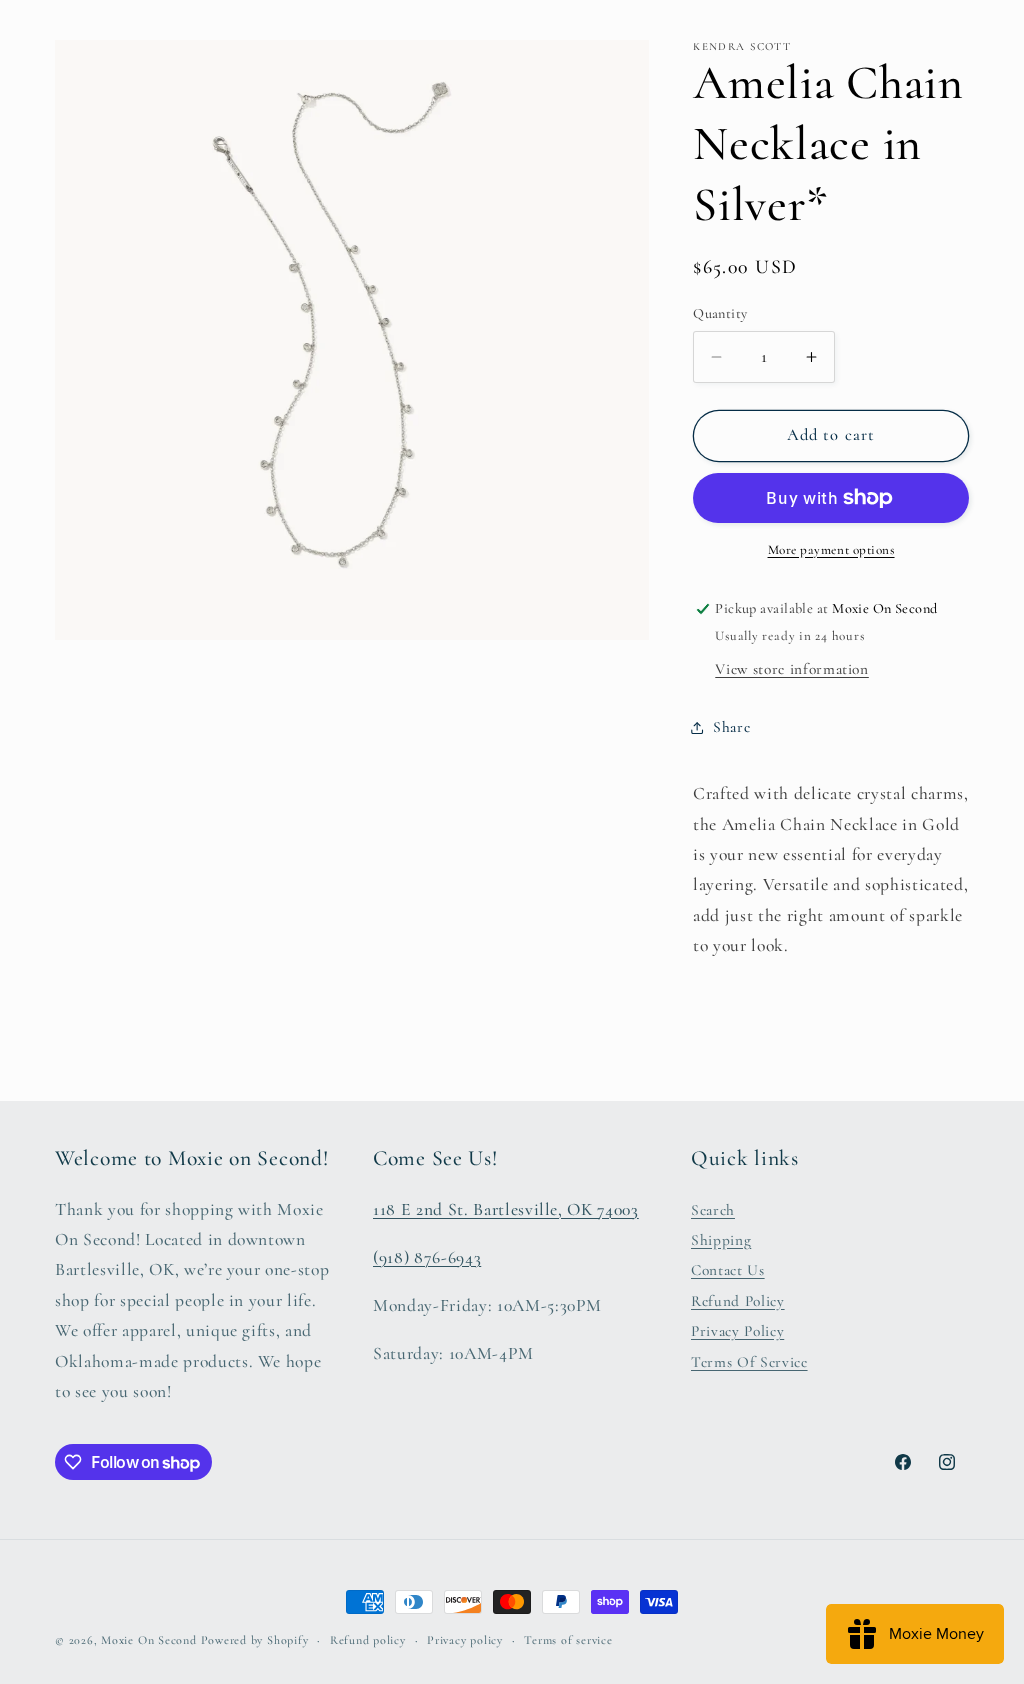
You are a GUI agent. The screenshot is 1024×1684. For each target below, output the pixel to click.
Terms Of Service (749, 1362)
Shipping (721, 1240)
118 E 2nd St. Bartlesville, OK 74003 (506, 1209)
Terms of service (568, 1640)
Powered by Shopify (255, 1640)
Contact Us (728, 1270)
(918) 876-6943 (427, 1257)
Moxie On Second (149, 1640)
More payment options (831, 550)
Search (713, 1210)
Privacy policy (465, 1640)
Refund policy (368, 1640)
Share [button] (731, 727)
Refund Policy (738, 1301)
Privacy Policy (737, 1331)
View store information (792, 669)
